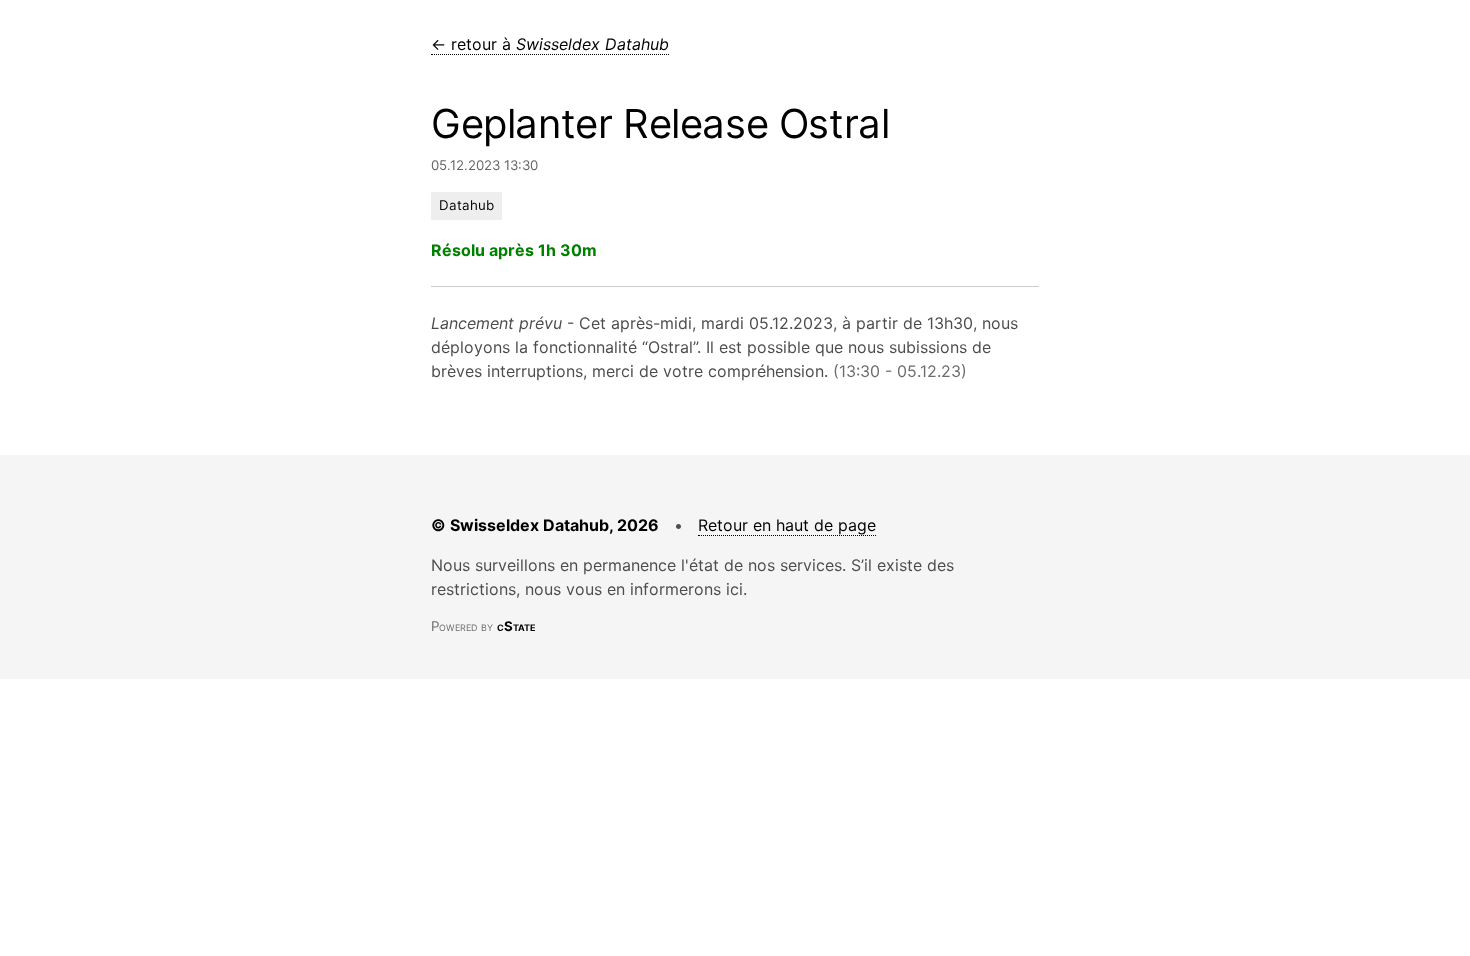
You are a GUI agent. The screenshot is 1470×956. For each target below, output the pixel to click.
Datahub (466, 205)
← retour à (550, 44)
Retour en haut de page (787, 525)
